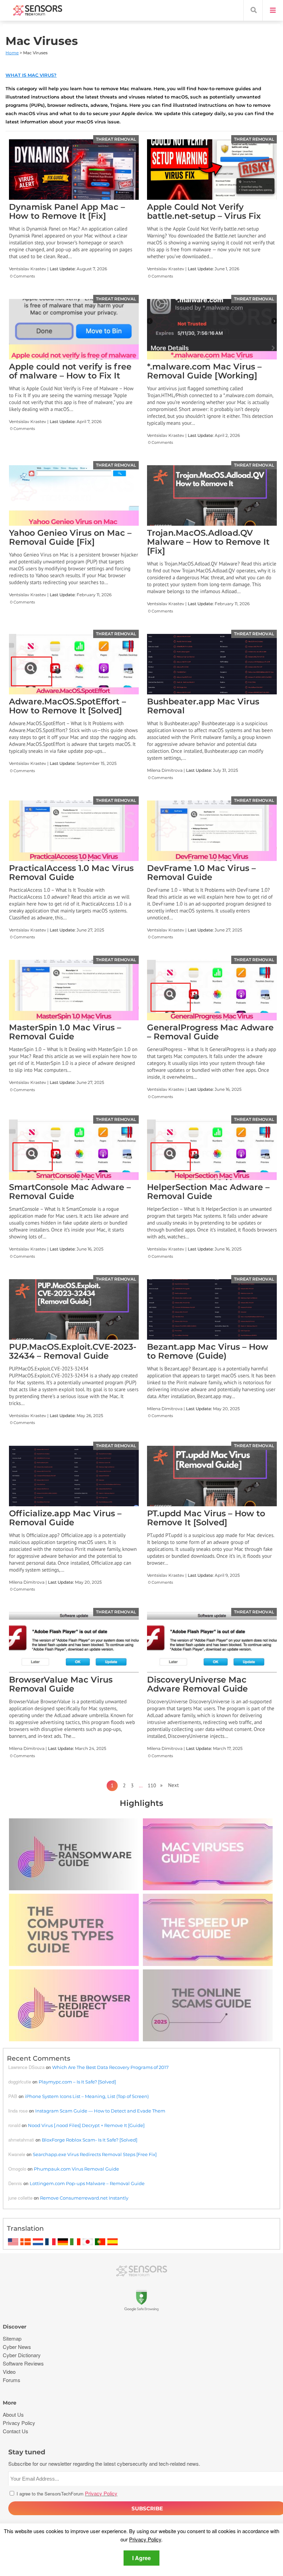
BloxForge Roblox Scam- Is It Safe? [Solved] (90, 2140)
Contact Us (16, 2431)
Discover (14, 2327)
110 (152, 1785)
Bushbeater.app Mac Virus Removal (203, 706)
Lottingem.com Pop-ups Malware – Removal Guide (87, 2183)
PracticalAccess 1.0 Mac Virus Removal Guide (71, 873)
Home (12, 53)
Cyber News (17, 2347)
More (9, 2403)
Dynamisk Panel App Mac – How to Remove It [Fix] (67, 211)
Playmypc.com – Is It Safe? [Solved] (77, 2082)
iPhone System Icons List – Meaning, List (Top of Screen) (87, 2096)
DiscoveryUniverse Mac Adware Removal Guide (197, 1684)
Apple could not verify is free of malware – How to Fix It (70, 371)
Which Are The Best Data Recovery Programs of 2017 (110, 2067)
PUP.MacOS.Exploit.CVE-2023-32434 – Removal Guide (73, 1351)
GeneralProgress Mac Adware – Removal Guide (210, 1032)
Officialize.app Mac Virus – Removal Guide (65, 1518)
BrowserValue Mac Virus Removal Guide (61, 1684)
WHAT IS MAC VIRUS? (31, 75)
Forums (12, 2380)
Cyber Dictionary (22, 2355)
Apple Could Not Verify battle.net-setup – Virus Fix (204, 211)
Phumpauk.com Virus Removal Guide (76, 2169)
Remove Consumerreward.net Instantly (84, 2198)
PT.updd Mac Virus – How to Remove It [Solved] (206, 1518)
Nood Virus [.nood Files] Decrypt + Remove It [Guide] (86, 2125)
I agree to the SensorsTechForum (66, 2494)
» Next (167, 1785)
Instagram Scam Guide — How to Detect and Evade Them (100, 2111)
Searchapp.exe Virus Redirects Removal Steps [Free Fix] (95, 2154)
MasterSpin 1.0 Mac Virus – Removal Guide (65, 1032)
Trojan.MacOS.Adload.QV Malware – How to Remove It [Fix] (208, 542)
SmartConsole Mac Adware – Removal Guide (70, 1192)
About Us (13, 2414)
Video (9, 2372)
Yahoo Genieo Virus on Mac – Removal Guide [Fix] (70, 537)
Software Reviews (23, 2363)
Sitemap (12, 2338)
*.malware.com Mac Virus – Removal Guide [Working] (204, 371)
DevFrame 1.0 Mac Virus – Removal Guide (201, 873)
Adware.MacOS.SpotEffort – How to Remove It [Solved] (67, 706)
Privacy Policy (145, 2539)
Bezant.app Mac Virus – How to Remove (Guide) (208, 1351)
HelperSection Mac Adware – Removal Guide (208, 1192)
